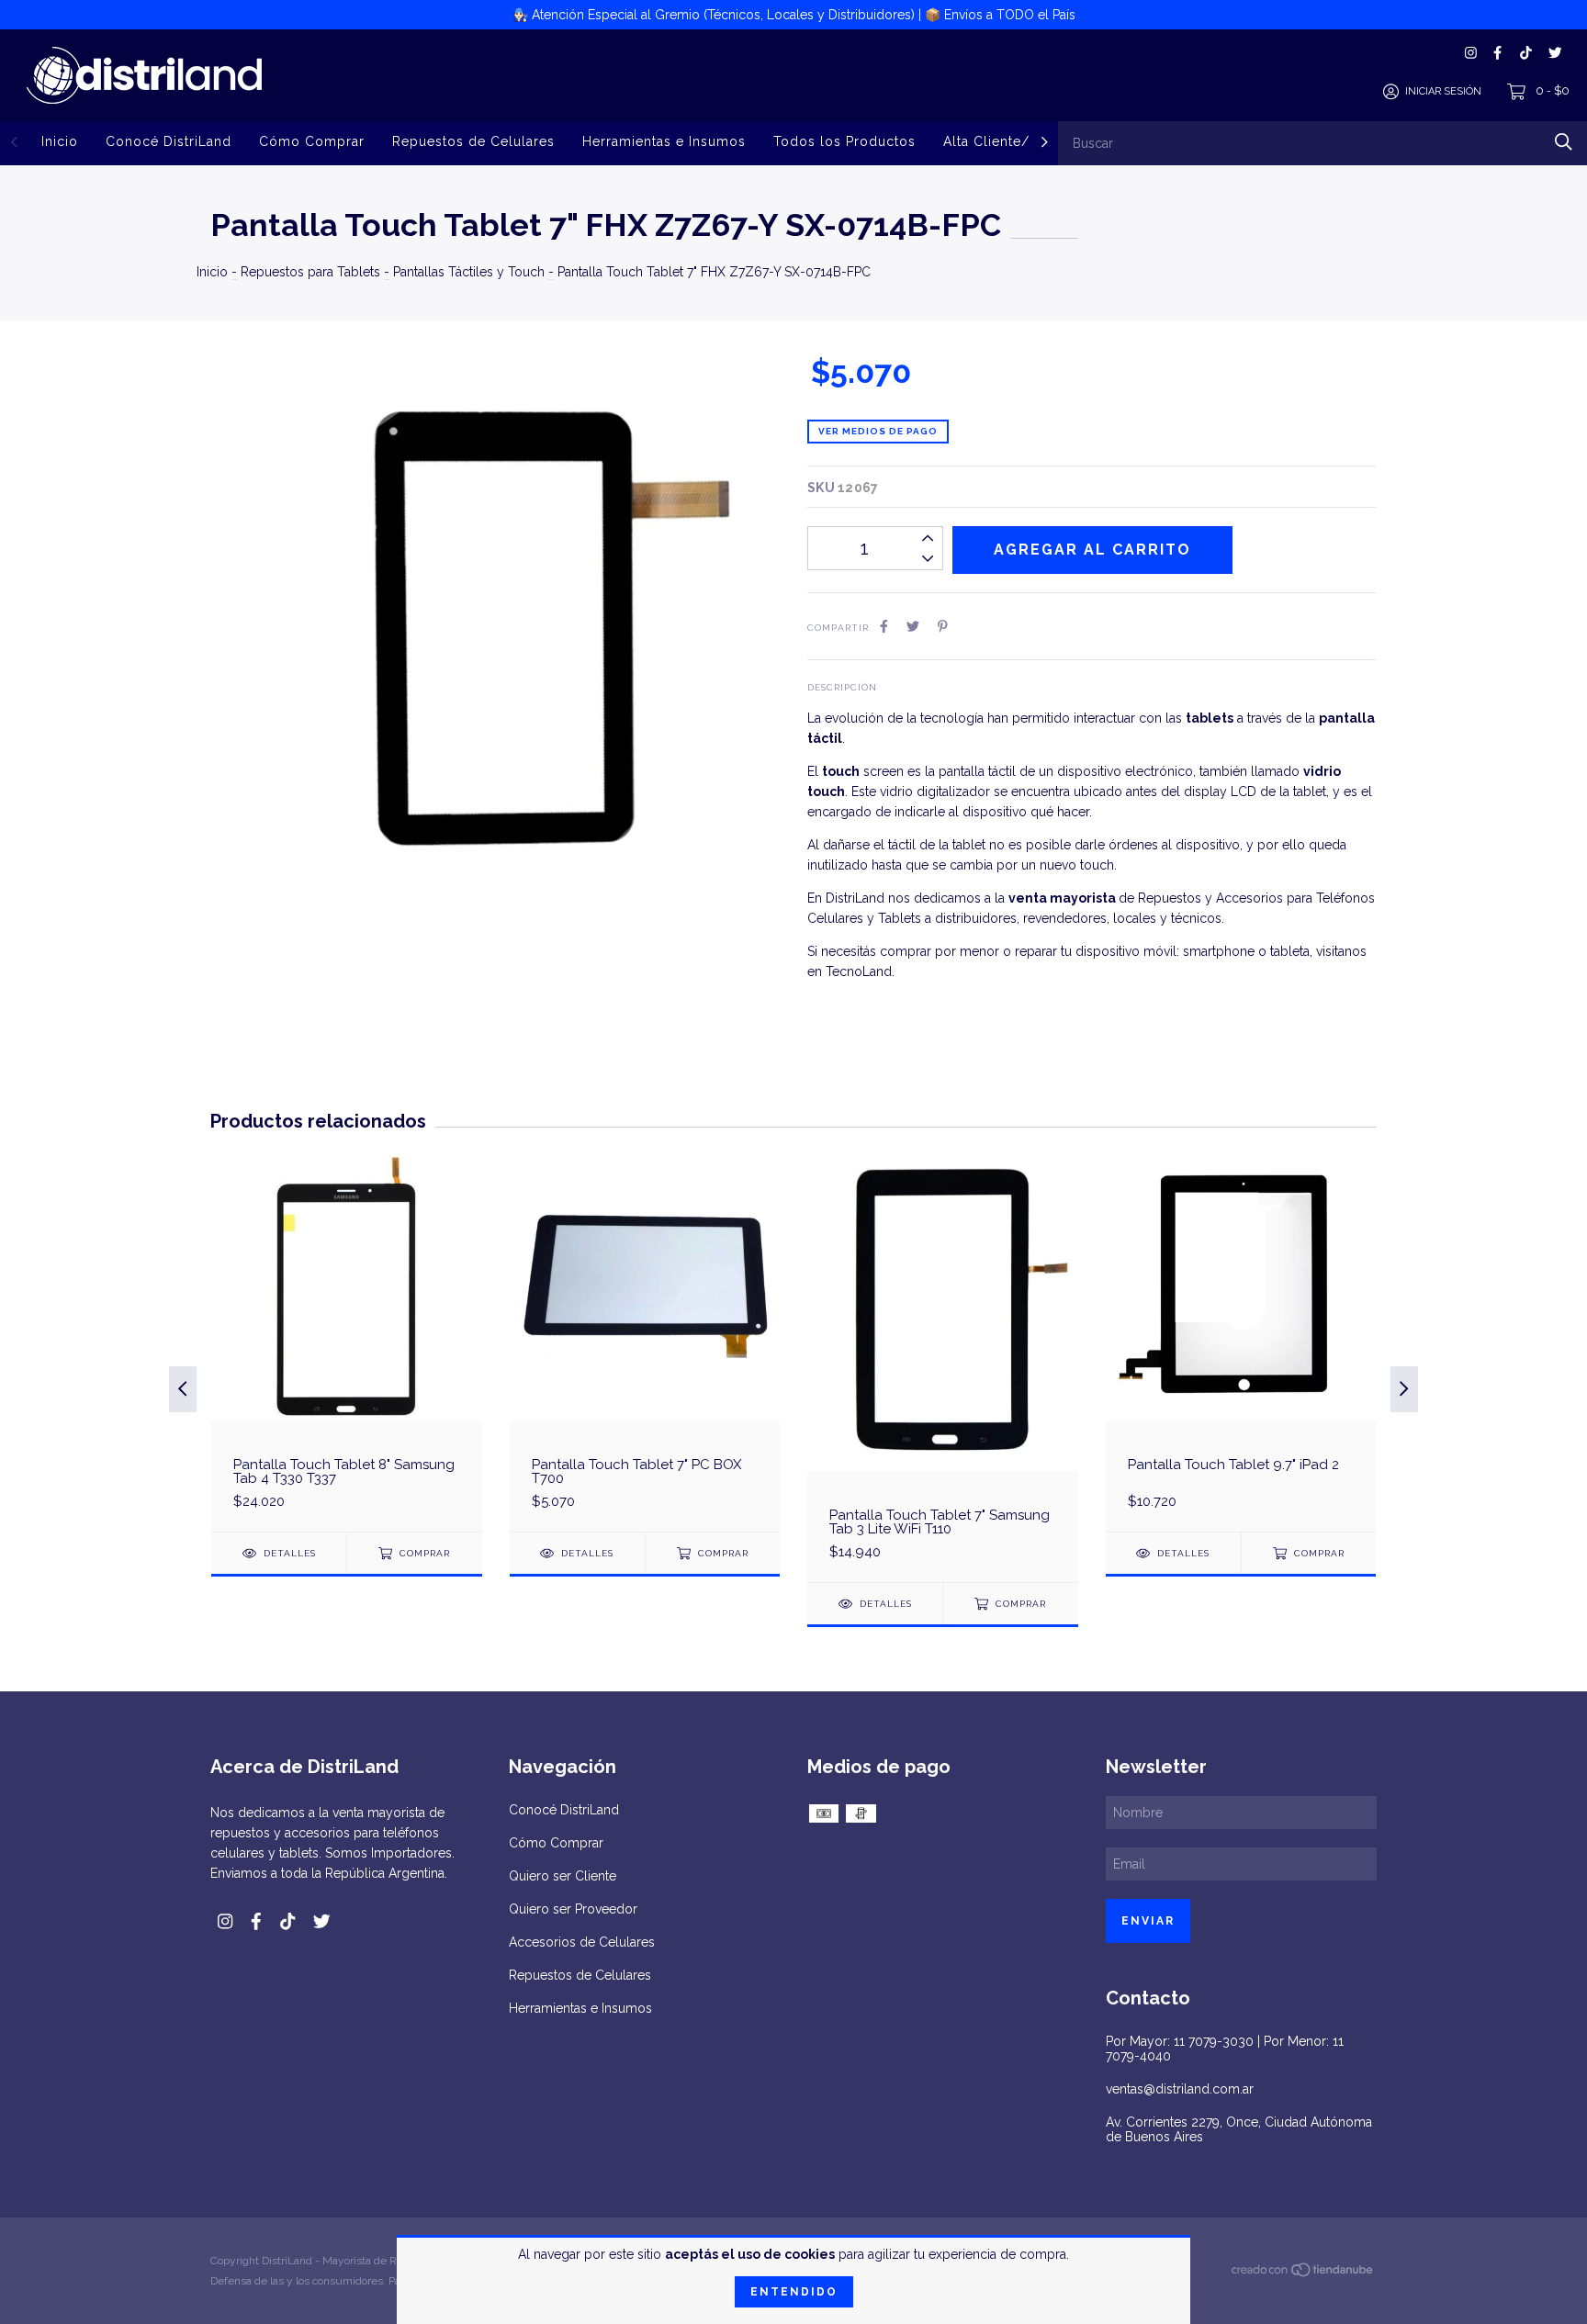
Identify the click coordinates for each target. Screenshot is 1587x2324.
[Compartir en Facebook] (884, 626)
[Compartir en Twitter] (913, 626)
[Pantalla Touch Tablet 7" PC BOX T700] (645, 1341)
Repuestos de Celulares (473, 141)
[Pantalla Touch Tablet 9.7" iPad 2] (1241, 1341)
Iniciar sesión (1443, 91)
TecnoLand (859, 971)
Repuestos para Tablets (310, 272)
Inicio (60, 141)
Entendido (794, 2292)
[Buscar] (1564, 142)
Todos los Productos (844, 141)
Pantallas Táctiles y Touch (469, 272)
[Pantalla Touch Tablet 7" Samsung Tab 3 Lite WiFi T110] (943, 1366)
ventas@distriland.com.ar (1180, 2089)
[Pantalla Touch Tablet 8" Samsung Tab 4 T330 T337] (347, 1341)
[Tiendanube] (1303, 2273)
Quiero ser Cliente (563, 1876)
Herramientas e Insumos (664, 141)
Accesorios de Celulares (582, 1942)
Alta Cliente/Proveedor (1022, 141)
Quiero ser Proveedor (573, 1909)
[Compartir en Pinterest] (943, 626)
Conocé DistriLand (169, 141)
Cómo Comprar (312, 141)
